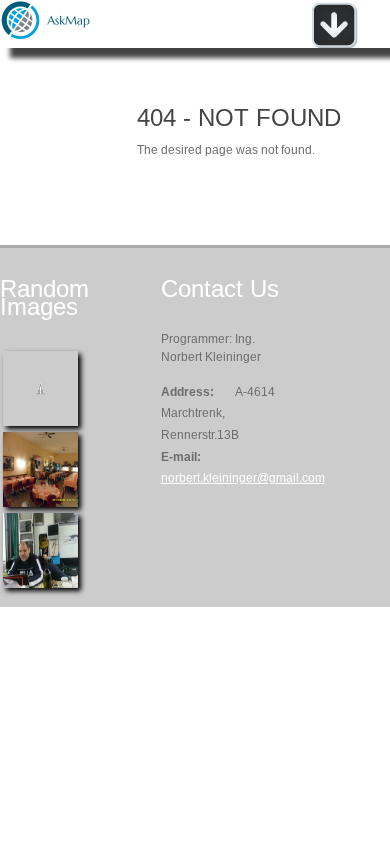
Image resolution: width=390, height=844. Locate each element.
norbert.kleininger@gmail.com (243, 478)
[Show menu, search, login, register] (334, 44)
